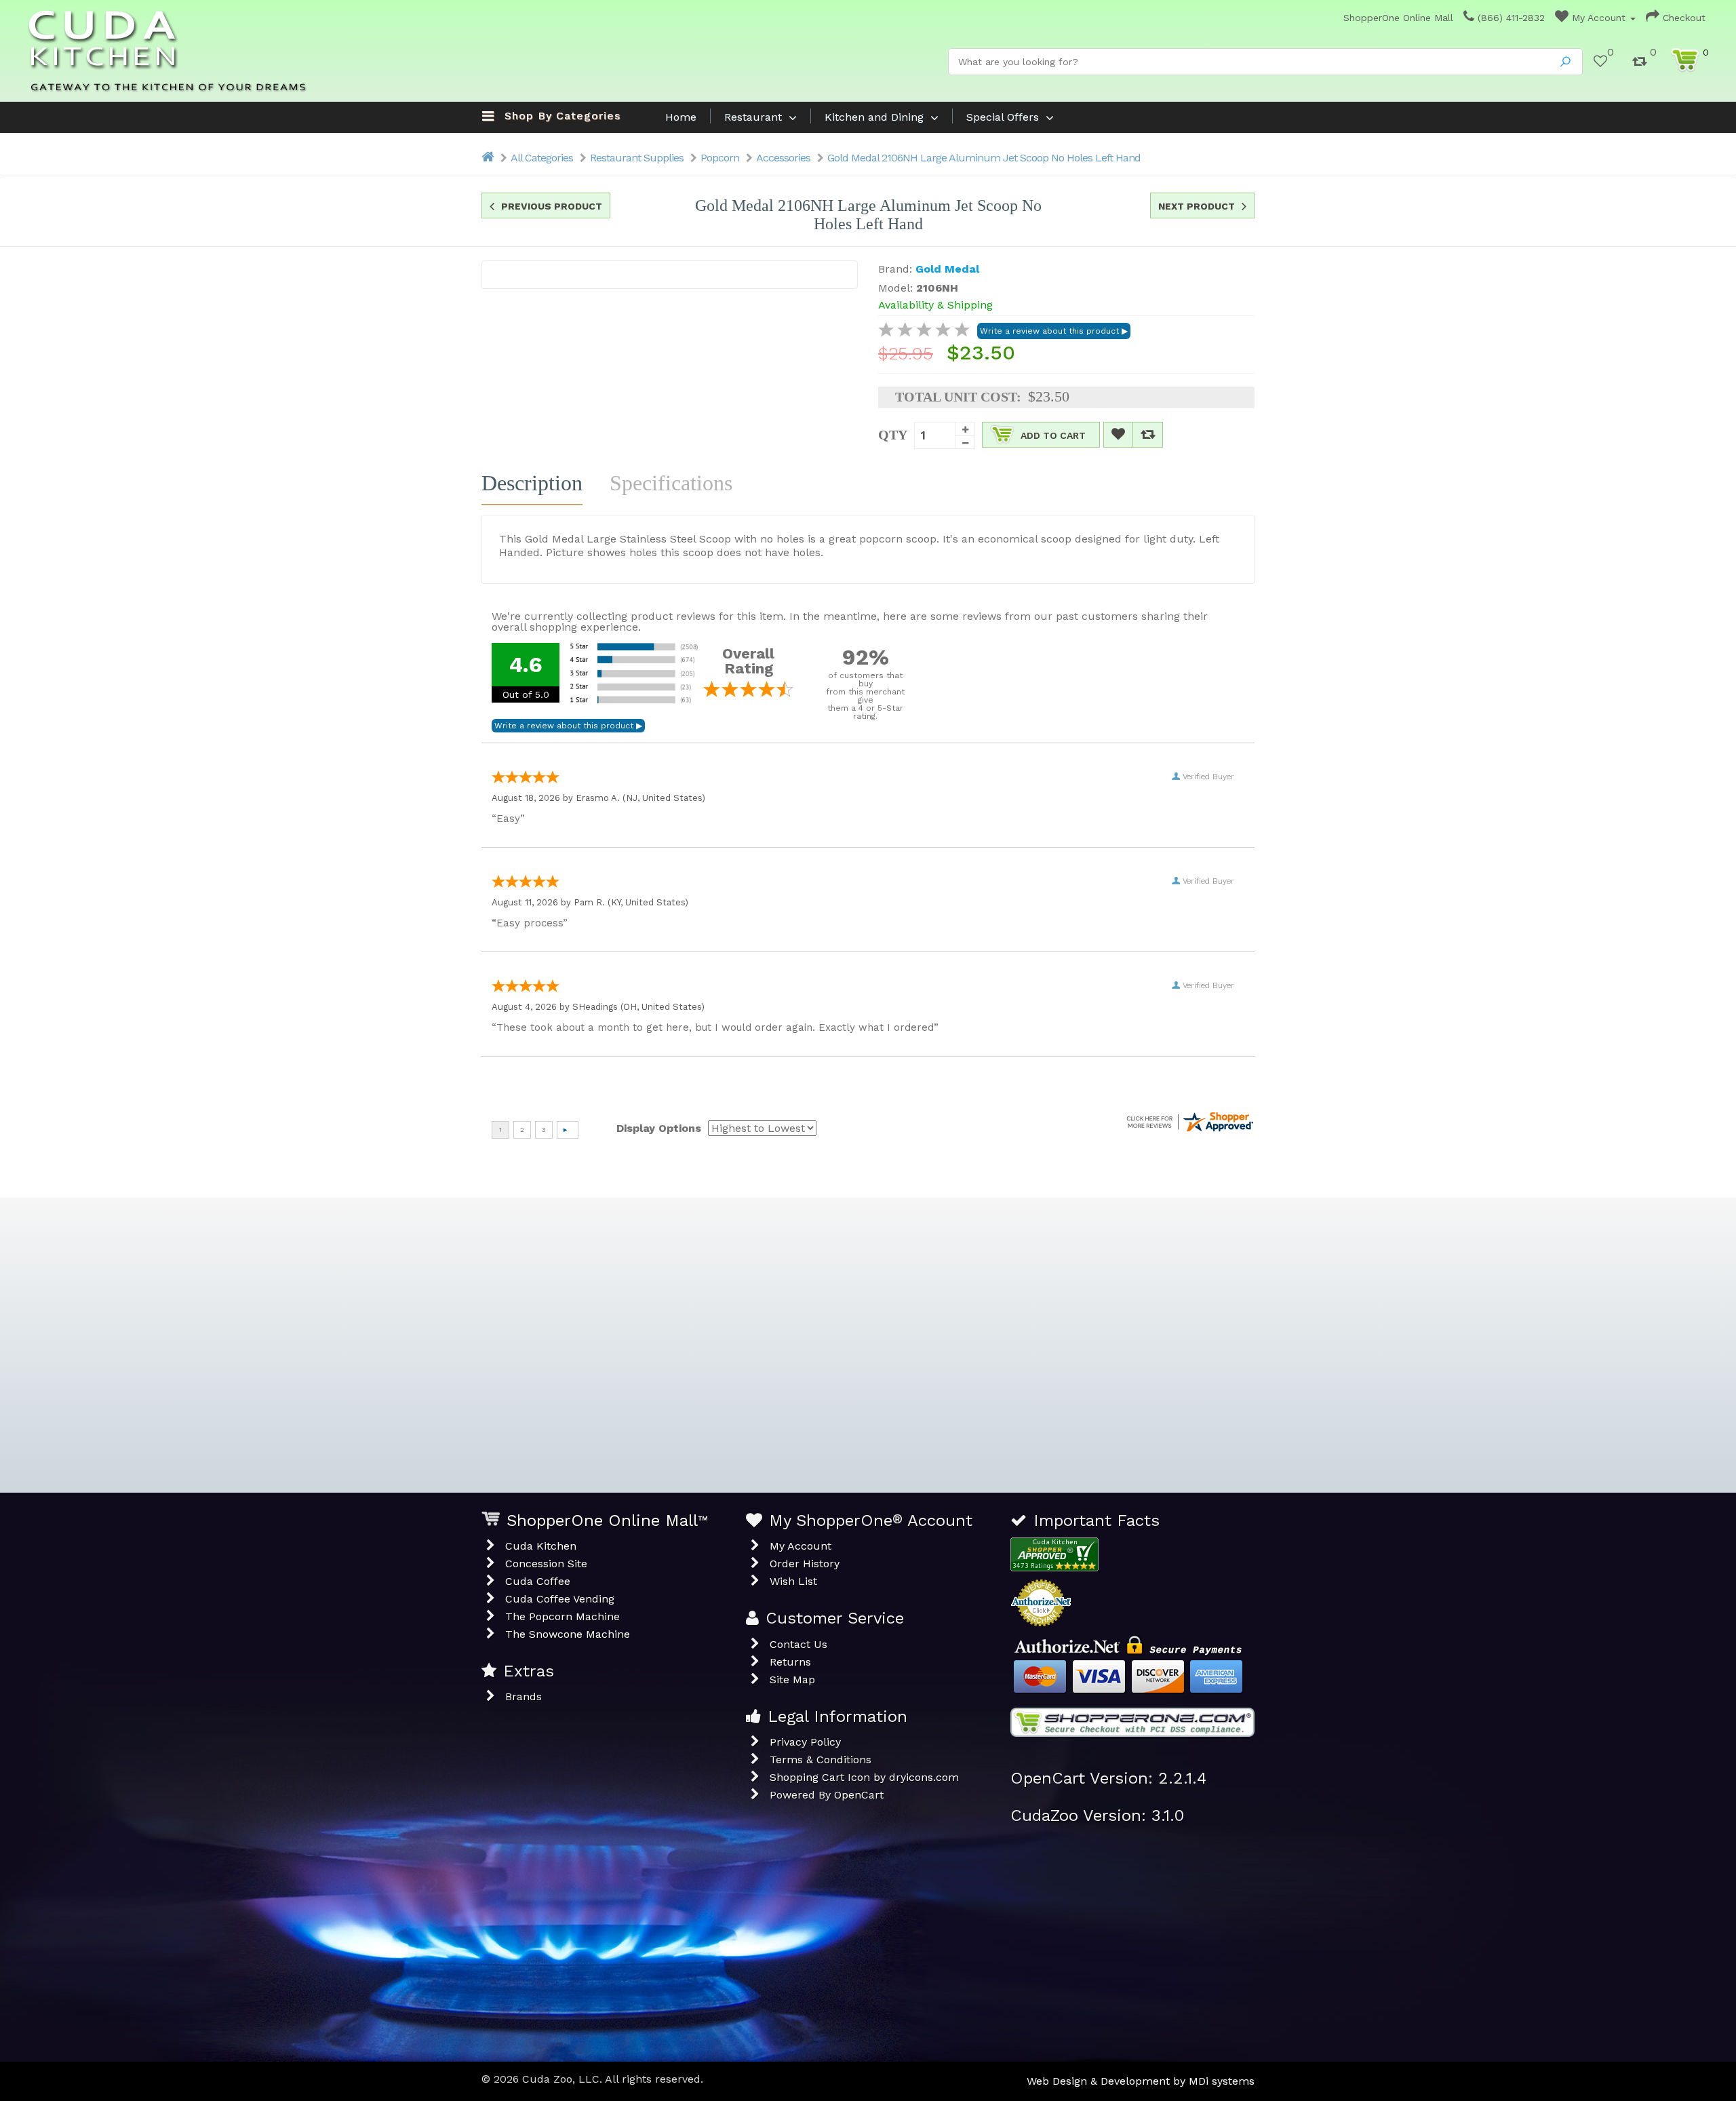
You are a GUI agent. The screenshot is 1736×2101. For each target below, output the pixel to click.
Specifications (671, 483)
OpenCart (859, 1795)
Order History (805, 1564)
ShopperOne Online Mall (1397, 18)
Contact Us (798, 1644)
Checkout (1682, 18)
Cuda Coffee (538, 1581)
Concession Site (546, 1564)
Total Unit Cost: (958, 397)
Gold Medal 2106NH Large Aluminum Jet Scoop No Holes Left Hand (984, 158)
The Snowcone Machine (568, 1634)
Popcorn (720, 158)
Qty (893, 434)
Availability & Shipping (935, 305)
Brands (524, 1696)
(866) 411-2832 (1510, 18)
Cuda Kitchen (541, 1546)
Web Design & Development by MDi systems (1141, 2081)
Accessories (783, 158)
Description (532, 483)
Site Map (792, 1680)
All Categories (542, 158)
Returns (790, 1662)
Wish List (793, 1581)
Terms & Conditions (821, 1760)
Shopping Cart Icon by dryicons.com (864, 1777)
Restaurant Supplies (637, 158)
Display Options (659, 1128)
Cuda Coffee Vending (560, 1599)
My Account (1599, 18)
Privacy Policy (805, 1742)
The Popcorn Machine (563, 1616)
